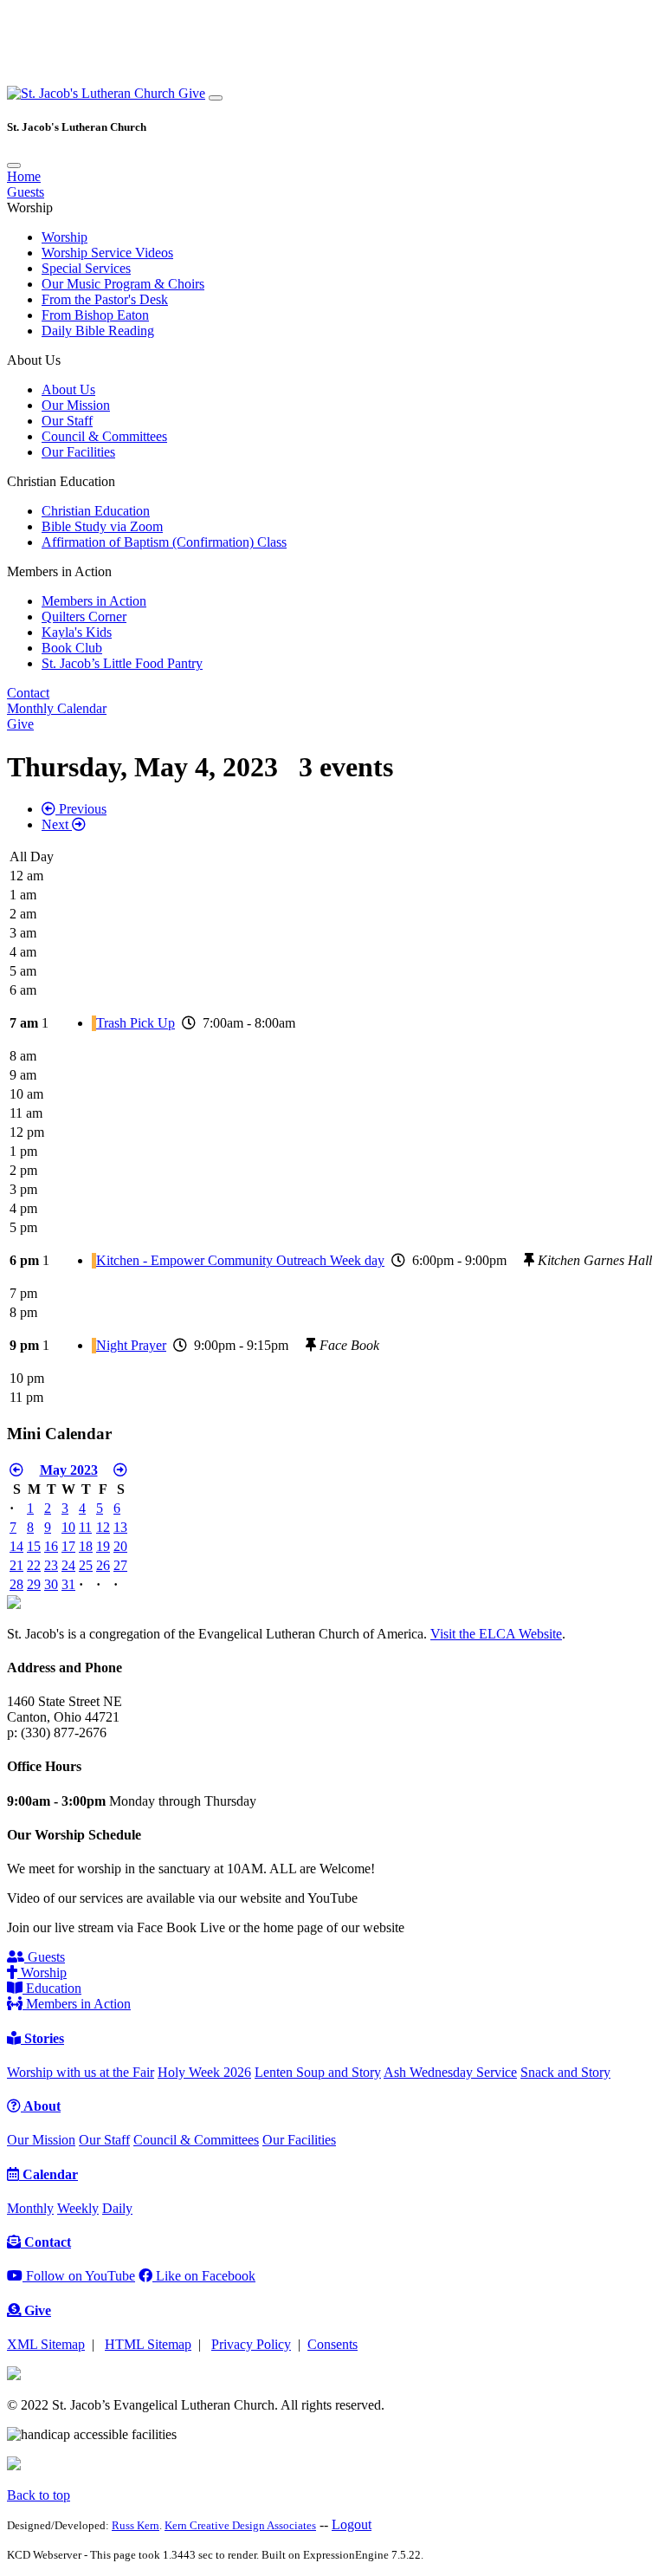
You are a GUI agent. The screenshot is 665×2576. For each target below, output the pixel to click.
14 (16, 1546)
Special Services (86, 268)
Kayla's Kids (77, 632)
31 (68, 1584)
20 (120, 1546)
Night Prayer (131, 1345)
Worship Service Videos (107, 253)
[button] (93, 93)
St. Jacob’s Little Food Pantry (122, 663)
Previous (81, 809)
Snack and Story (565, 2072)
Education (52, 1988)
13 (120, 1527)
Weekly (78, 2208)
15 (34, 1546)
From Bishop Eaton (95, 315)
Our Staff (67, 421)
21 (16, 1565)
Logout (352, 2524)
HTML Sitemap (148, 2344)
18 (86, 1546)
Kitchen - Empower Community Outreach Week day (240, 1260)
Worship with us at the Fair (81, 2072)
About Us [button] (34, 360)
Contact (28, 693)
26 (103, 1565)
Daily (117, 2208)
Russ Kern (136, 2525)
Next (57, 824)
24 (68, 1565)
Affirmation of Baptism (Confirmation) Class (164, 542)
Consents (332, 2344)
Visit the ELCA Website (496, 1634)
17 (68, 1546)
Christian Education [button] (61, 481)
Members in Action (94, 601)
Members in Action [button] (59, 571)
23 (51, 1565)
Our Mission (76, 405)
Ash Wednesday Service (450, 2072)
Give (192, 93)
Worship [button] (30, 208)
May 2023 (69, 1470)
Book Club (72, 648)
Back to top (39, 2495)
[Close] (14, 165)
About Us (68, 389)
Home (24, 176)
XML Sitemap (46, 2344)
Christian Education (96, 511)
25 (86, 1565)
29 (34, 1584)
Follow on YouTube (79, 2276)
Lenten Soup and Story (318, 2072)
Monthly (30, 2208)
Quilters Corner (84, 616)
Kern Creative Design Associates (240, 2525)
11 (85, 1527)
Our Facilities (78, 452)
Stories (42, 2038)
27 (120, 1565)
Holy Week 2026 (204, 2072)
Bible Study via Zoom (102, 526)
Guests (26, 192)
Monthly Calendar (57, 708)
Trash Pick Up (136, 1023)
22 (34, 1565)
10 (68, 1527)
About (41, 2106)
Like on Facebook (204, 2276)
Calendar (48, 2174)
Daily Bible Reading (98, 331)
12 (103, 1527)
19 (103, 1546)
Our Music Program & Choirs (123, 284)
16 (51, 1546)
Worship (65, 237)
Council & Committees (104, 436)
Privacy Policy (251, 2344)
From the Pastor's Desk (105, 299)
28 (16, 1584)
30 (51, 1584)
